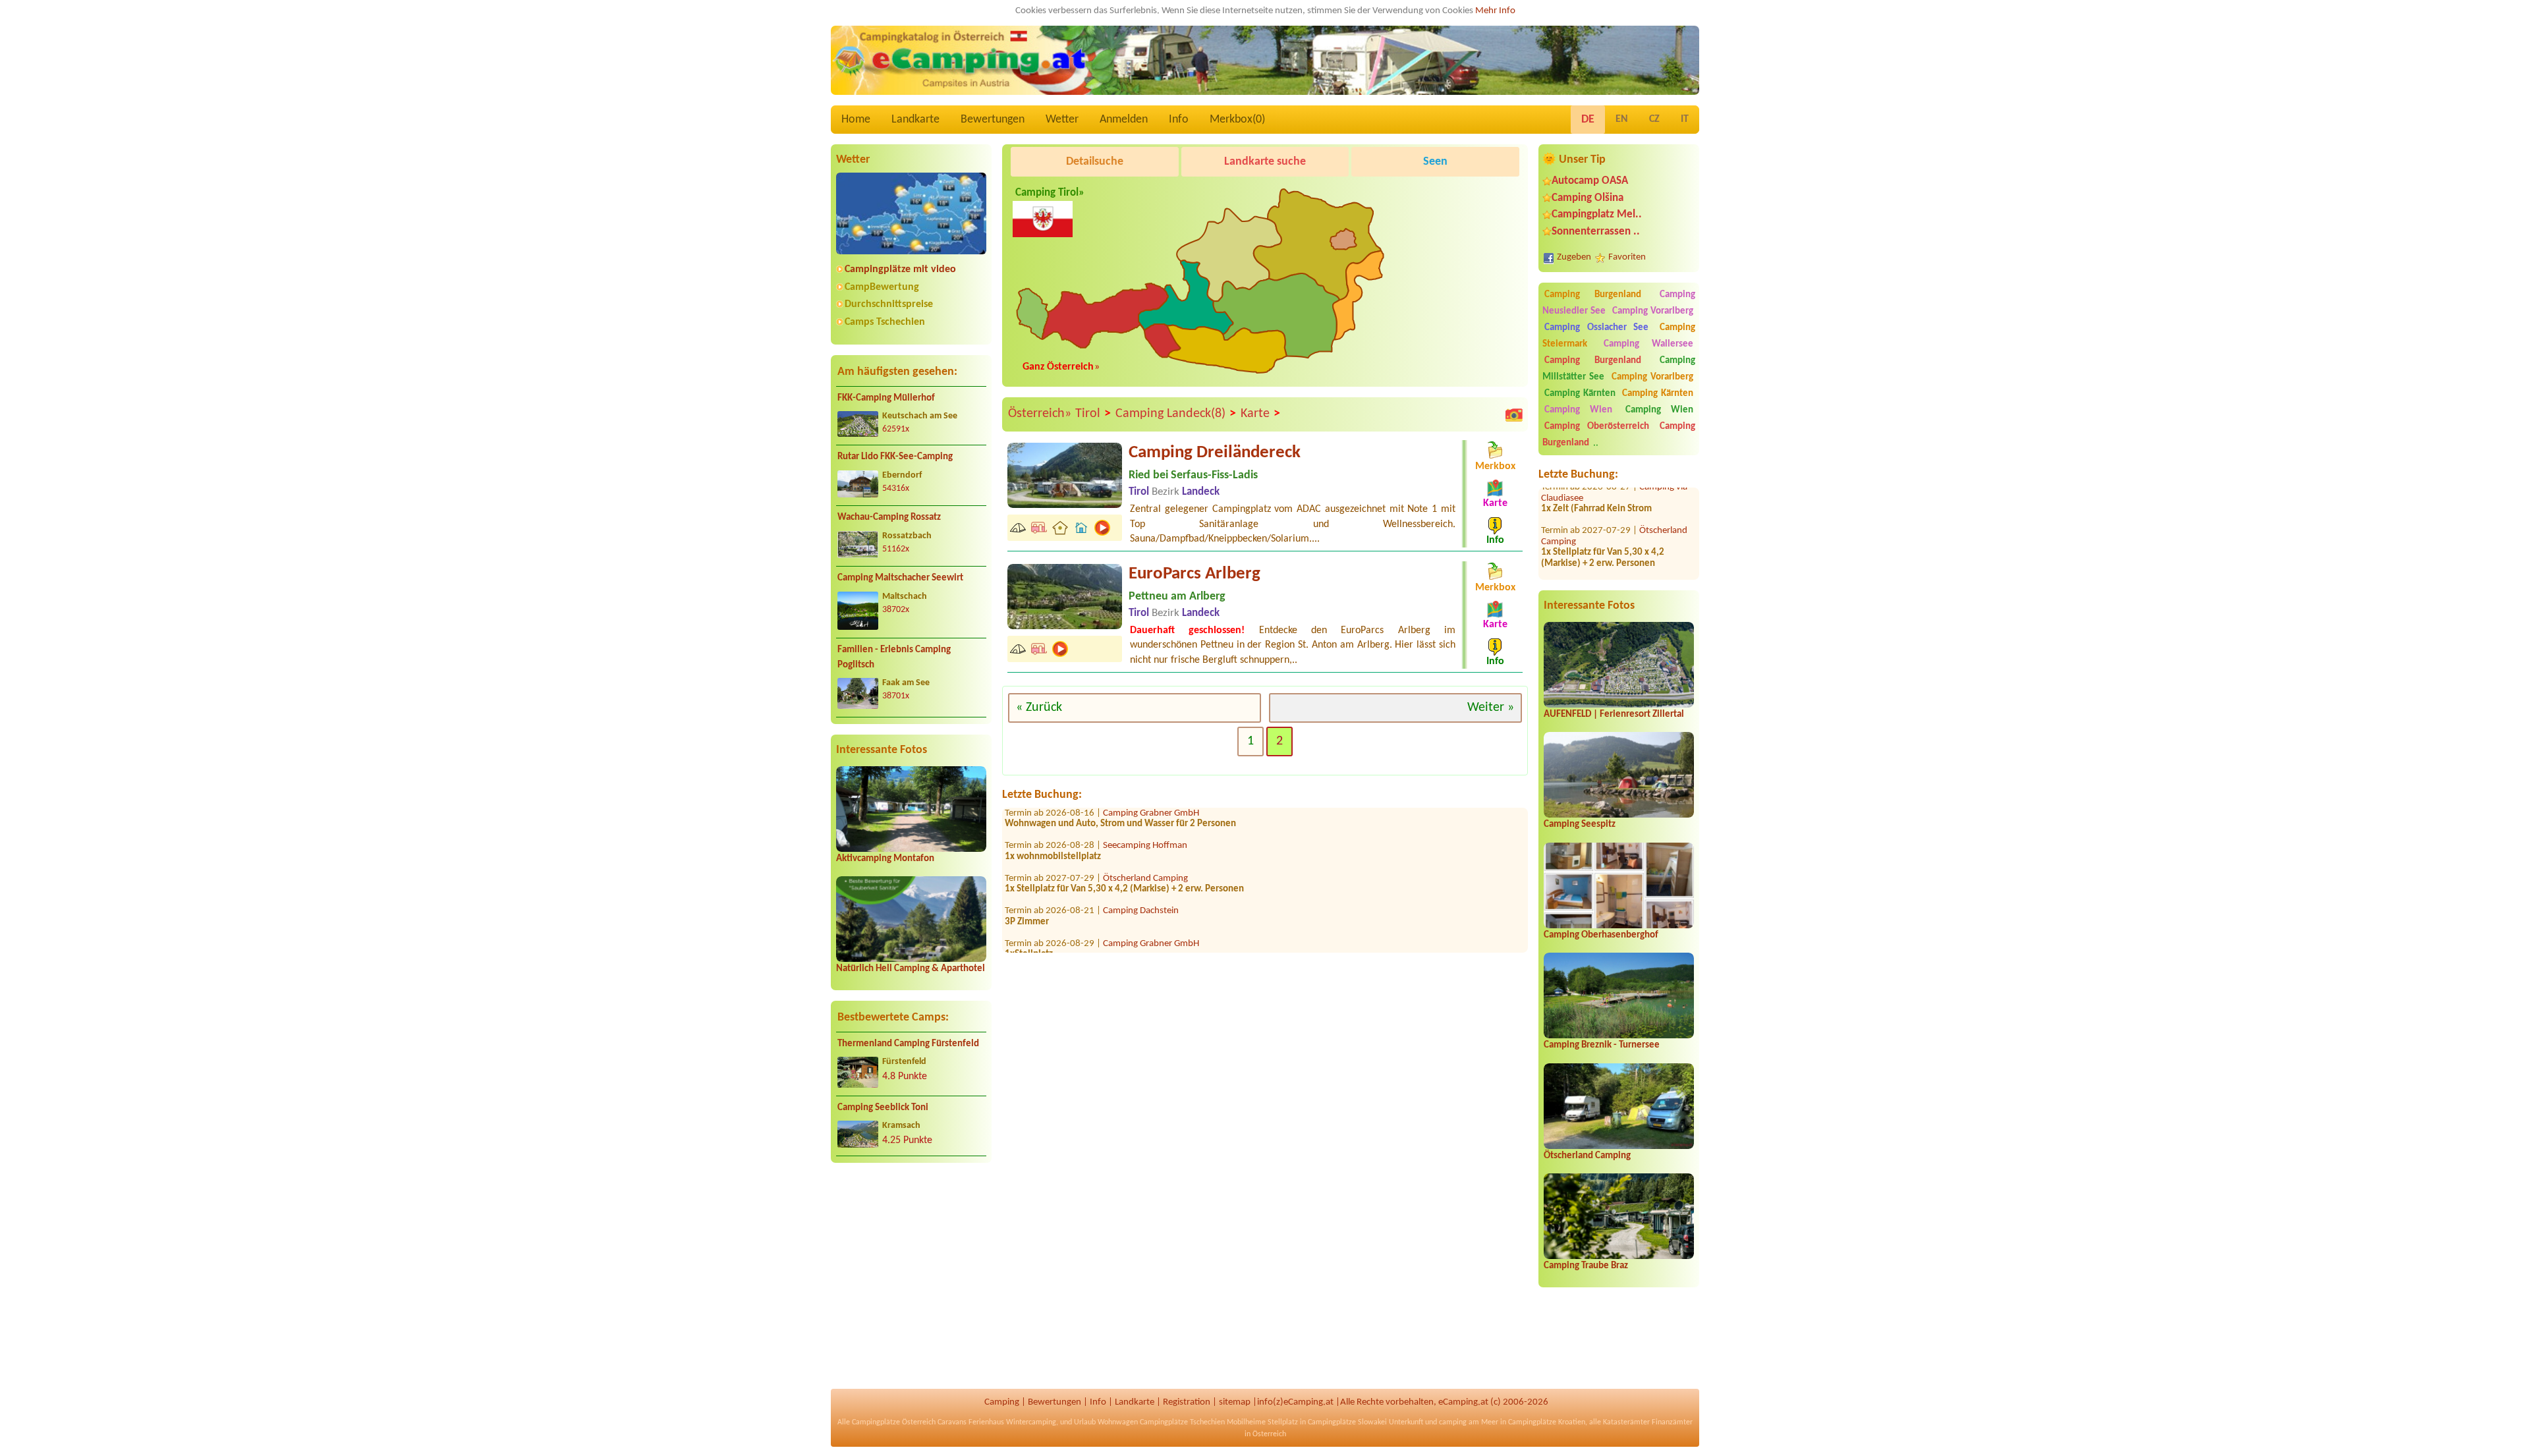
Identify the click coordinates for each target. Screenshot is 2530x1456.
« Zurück (1039, 708)
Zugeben (1574, 257)
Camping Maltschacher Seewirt (900, 578)
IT (1685, 119)
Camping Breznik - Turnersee (1602, 1045)
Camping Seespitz (1580, 825)
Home (856, 120)
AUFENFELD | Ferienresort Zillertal (1614, 714)
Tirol (1093, 414)
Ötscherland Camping (1587, 1156)
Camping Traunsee (1139, 936)
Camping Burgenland (1593, 295)
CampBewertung (882, 287)
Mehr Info (1495, 11)
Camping (1002, 1402)
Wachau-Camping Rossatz (889, 518)
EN (1622, 119)
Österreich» (1040, 414)
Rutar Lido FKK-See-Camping (895, 457)
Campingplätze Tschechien (1182, 1422)
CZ (1654, 119)
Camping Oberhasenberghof (1601, 935)
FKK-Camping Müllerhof (886, 398)
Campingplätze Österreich (894, 1422)
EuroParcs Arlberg (1195, 574)
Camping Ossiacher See (1596, 328)
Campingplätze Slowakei (1347, 1422)
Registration (1187, 1402)
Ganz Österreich (1058, 367)
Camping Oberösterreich (1597, 427)
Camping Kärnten (1580, 394)
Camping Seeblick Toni (883, 1108)
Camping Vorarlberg (1653, 311)
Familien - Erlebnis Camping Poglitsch (894, 658)
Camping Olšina (1588, 198)
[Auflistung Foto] (1514, 414)
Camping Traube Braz (1586, 1266)
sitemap (1235, 1402)
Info (1179, 120)
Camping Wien (1578, 410)
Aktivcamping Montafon (885, 859)
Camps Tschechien (885, 322)
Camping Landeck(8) (1176, 414)
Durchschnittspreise (889, 304)
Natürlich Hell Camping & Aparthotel (911, 969)
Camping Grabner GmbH (1151, 904)
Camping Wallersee (1648, 344)
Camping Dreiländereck (1215, 453)
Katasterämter (1626, 1422)
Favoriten (1627, 257)
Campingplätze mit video (900, 269)
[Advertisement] (911, 1276)
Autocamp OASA (1590, 181)
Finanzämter (1672, 1422)
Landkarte (915, 120)
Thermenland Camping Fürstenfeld (908, 1044)
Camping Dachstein (1141, 871)
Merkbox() (1237, 120)
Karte (1260, 414)
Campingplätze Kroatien (1547, 1422)
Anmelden (1124, 120)
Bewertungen (993, 120)
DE (1588, 120)
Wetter (1062, 120)
